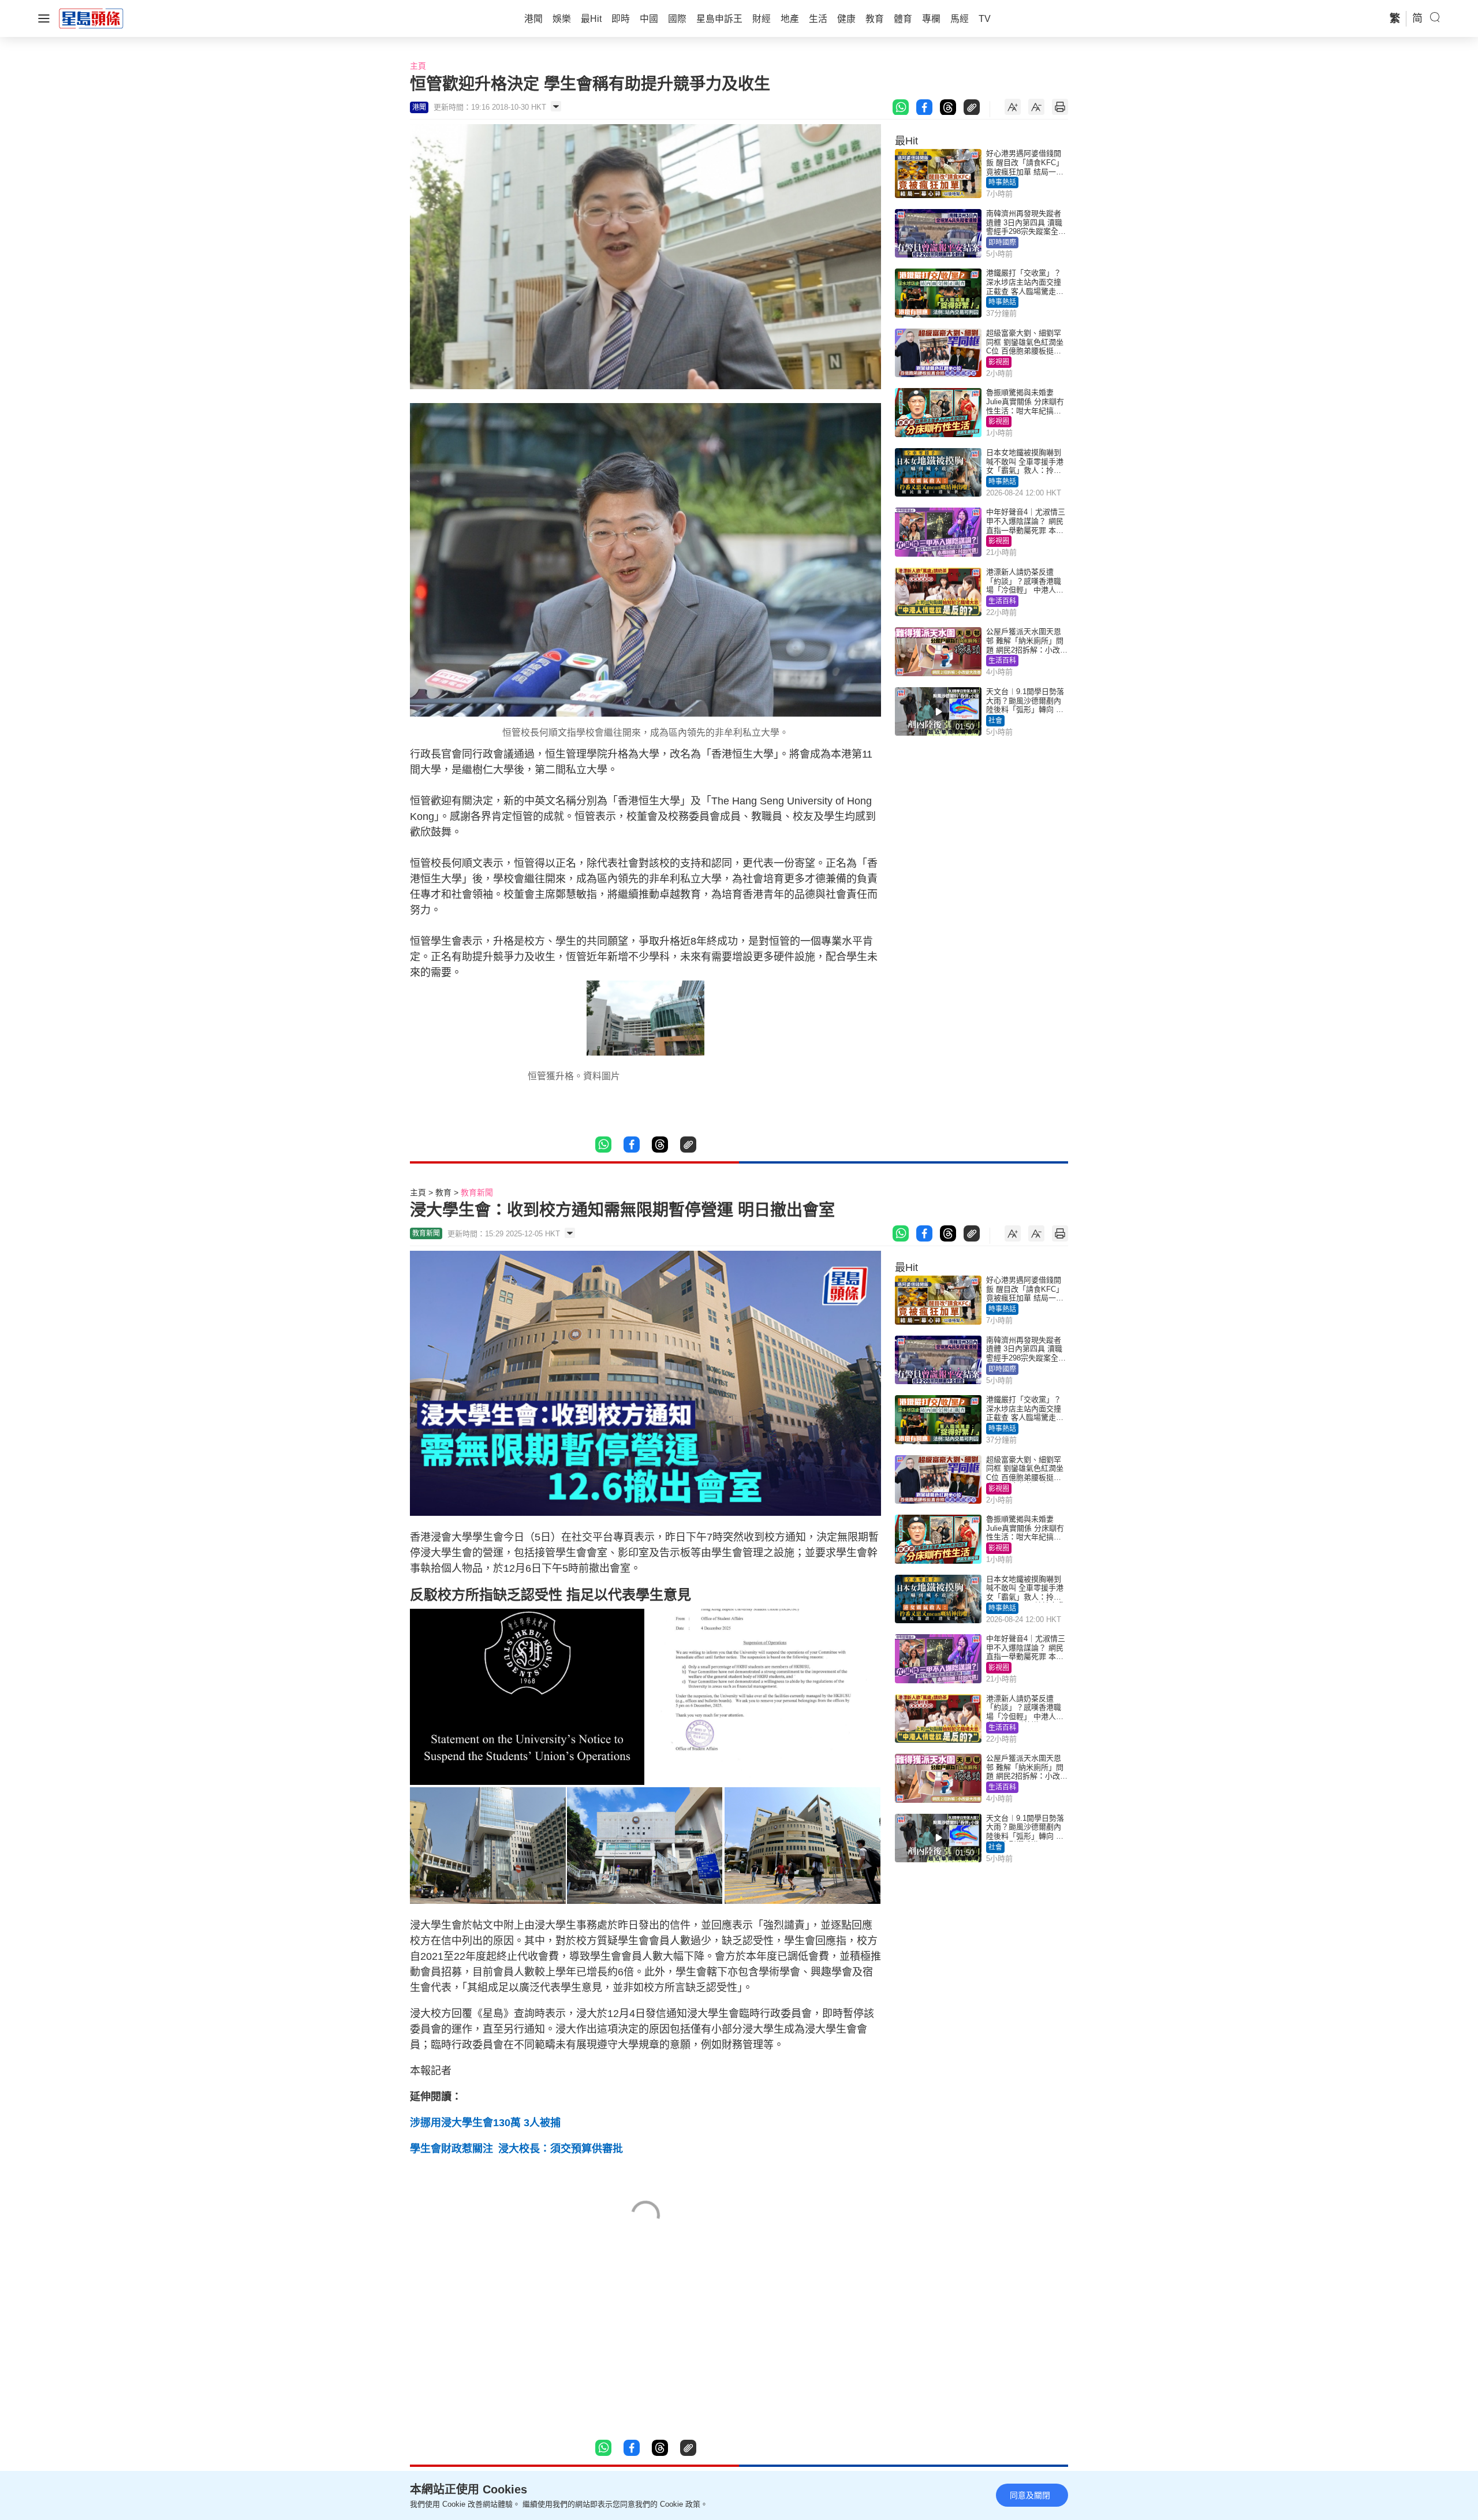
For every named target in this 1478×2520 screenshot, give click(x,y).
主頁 (418, 66)
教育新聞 (477, 1192)
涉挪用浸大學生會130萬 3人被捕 (485, 2123)
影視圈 (999, 362)
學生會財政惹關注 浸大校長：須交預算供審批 (516, 2149)
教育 (443, 1192)
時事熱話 (1002, 182)
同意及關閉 (1030, 2495)
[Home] (91, 18)
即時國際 (1002, 243)
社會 (995, 721)
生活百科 (1002, 601)
